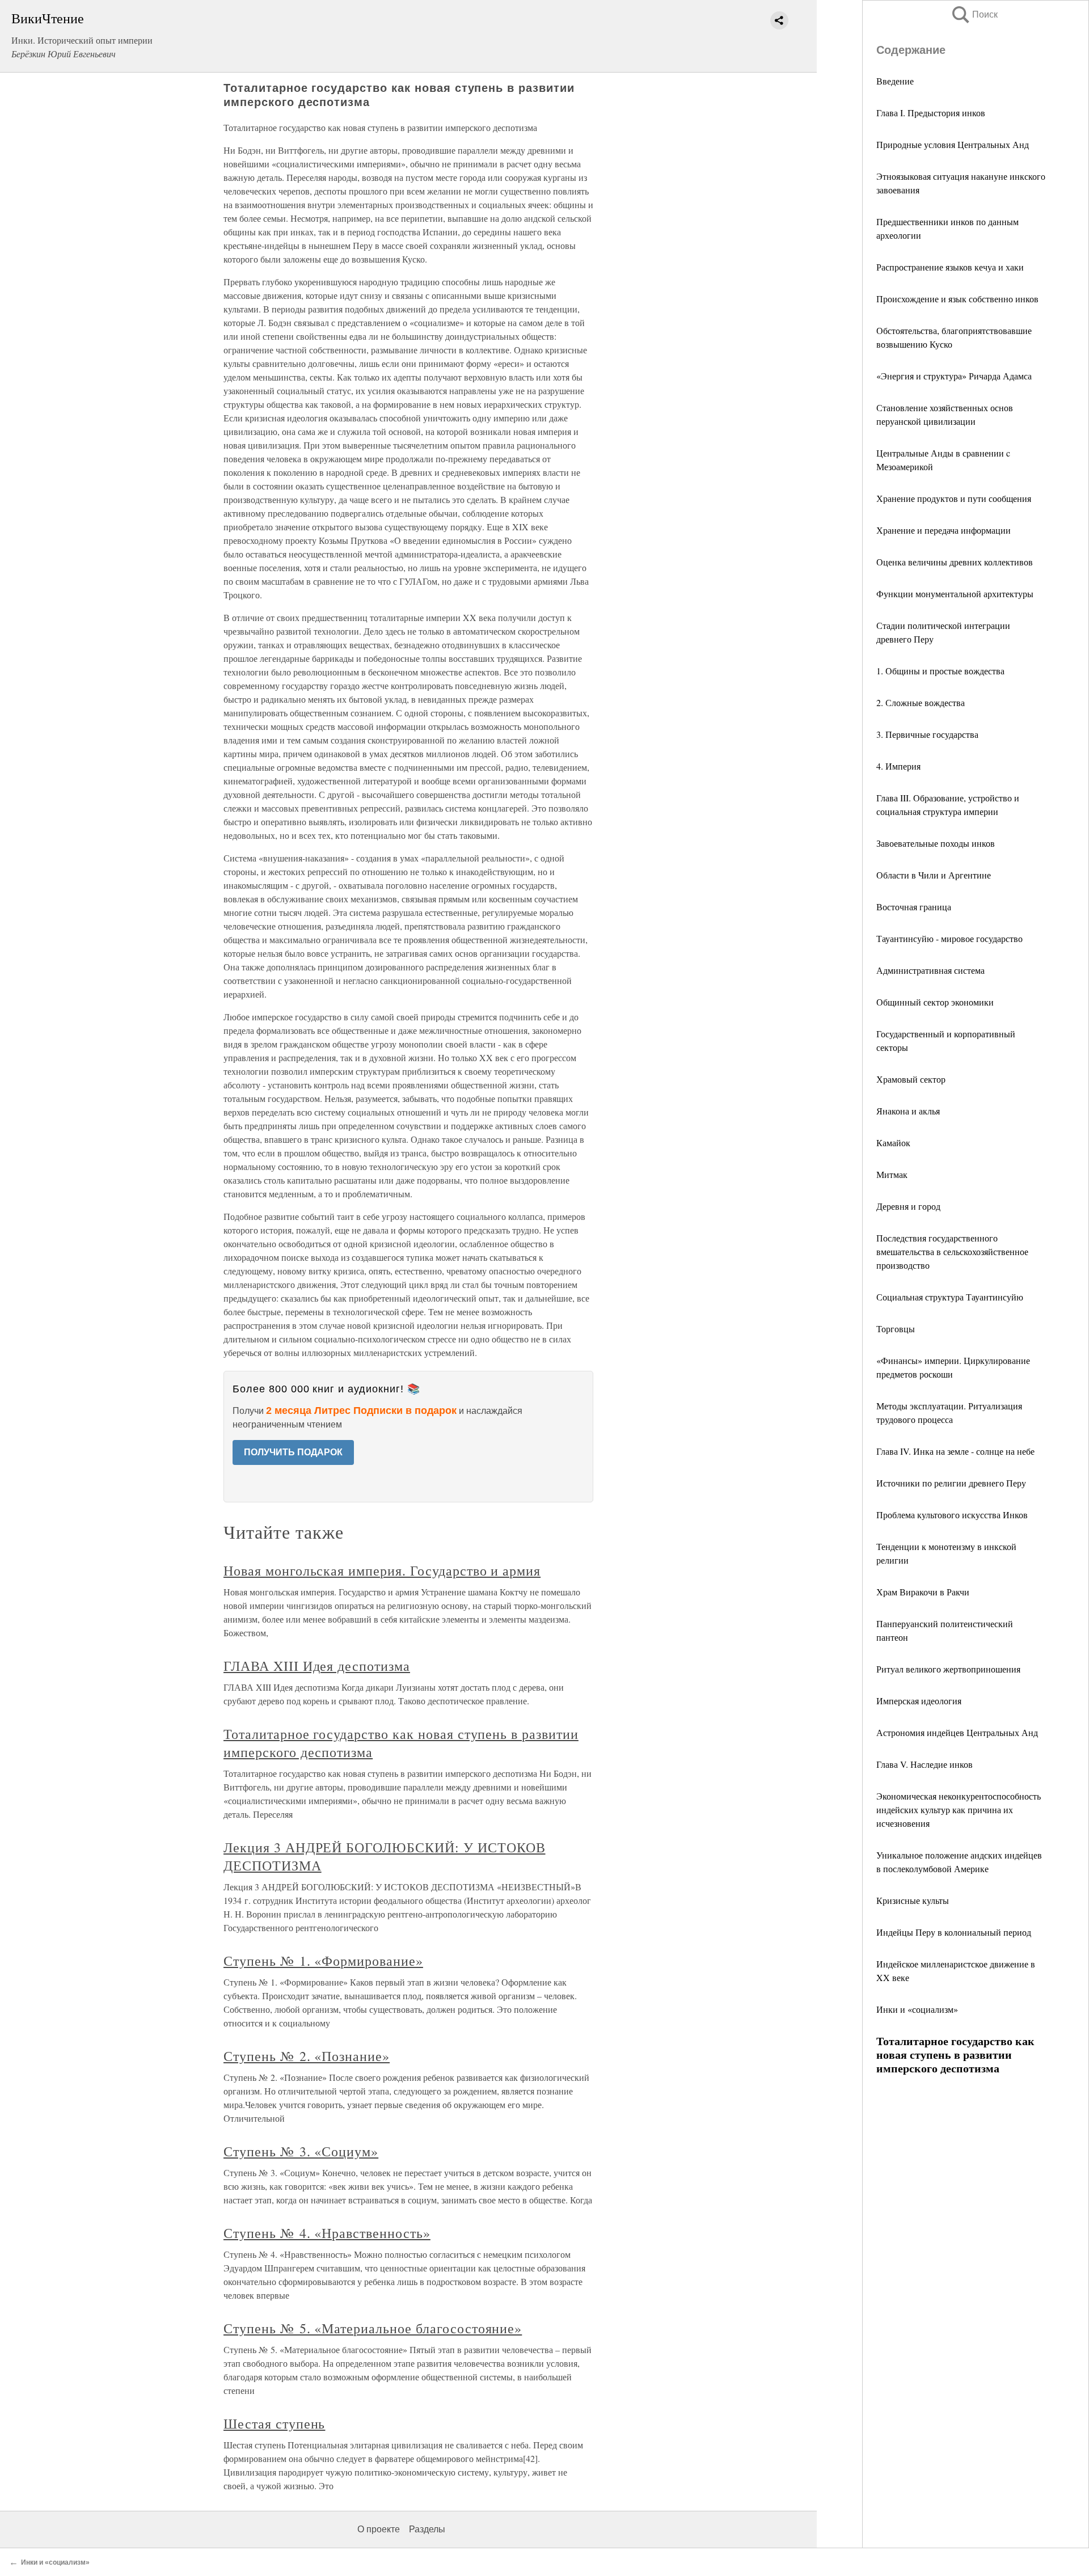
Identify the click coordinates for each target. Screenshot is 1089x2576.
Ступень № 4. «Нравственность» (327, 2233)
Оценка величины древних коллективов (955, 562)
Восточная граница (914, 907)
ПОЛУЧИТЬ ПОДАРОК (293, 1452)
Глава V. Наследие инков (925, 1764)
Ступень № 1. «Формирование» (323, 1961)
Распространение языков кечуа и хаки (950, 267)
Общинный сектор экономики (935, 1002)
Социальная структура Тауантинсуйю (950, 1297)
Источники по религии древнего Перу (951, 1483)
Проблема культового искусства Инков (952, 1515)
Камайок (893, 1143)
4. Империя (898, 766)
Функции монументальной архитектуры (955, 594)
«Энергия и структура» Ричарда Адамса (954, 376)
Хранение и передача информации (944, 530)
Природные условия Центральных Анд (953, 144)
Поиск (974, 14)
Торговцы (896, 1329)
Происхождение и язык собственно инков (957, 299)
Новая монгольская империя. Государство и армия (382, 1570)
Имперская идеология (919, 1701)
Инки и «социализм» (917, 2009)
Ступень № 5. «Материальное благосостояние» (373, 2328)
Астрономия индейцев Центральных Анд (957, 1732)
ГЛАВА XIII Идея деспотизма (317, 1666)
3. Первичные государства (927, 734)
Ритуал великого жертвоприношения (948, 1669)
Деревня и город (908, 1206)
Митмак (892, 1174)
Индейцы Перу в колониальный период (954, 1932)
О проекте (379, 2529)
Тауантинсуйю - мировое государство (949, 938)
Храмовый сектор (911, 1079)
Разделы (427, 2529)
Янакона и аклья (908, 1111)
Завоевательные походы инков (936, 843)
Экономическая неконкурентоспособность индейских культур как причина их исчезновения (959, 1809)
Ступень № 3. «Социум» (301, 2151)
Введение (895, 81)
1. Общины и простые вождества (940, 671)
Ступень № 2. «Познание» (307, 2056)
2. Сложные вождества (921, 702)
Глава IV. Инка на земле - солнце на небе (955, 1451)
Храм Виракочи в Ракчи (923, 1592)
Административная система (930, 970)
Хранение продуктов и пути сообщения (954, 498)
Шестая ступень (274, 2423)
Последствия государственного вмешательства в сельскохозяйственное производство (952, 1251)
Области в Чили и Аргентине (934, 875)
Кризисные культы (913, 1900)
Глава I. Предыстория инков (931, 113)
